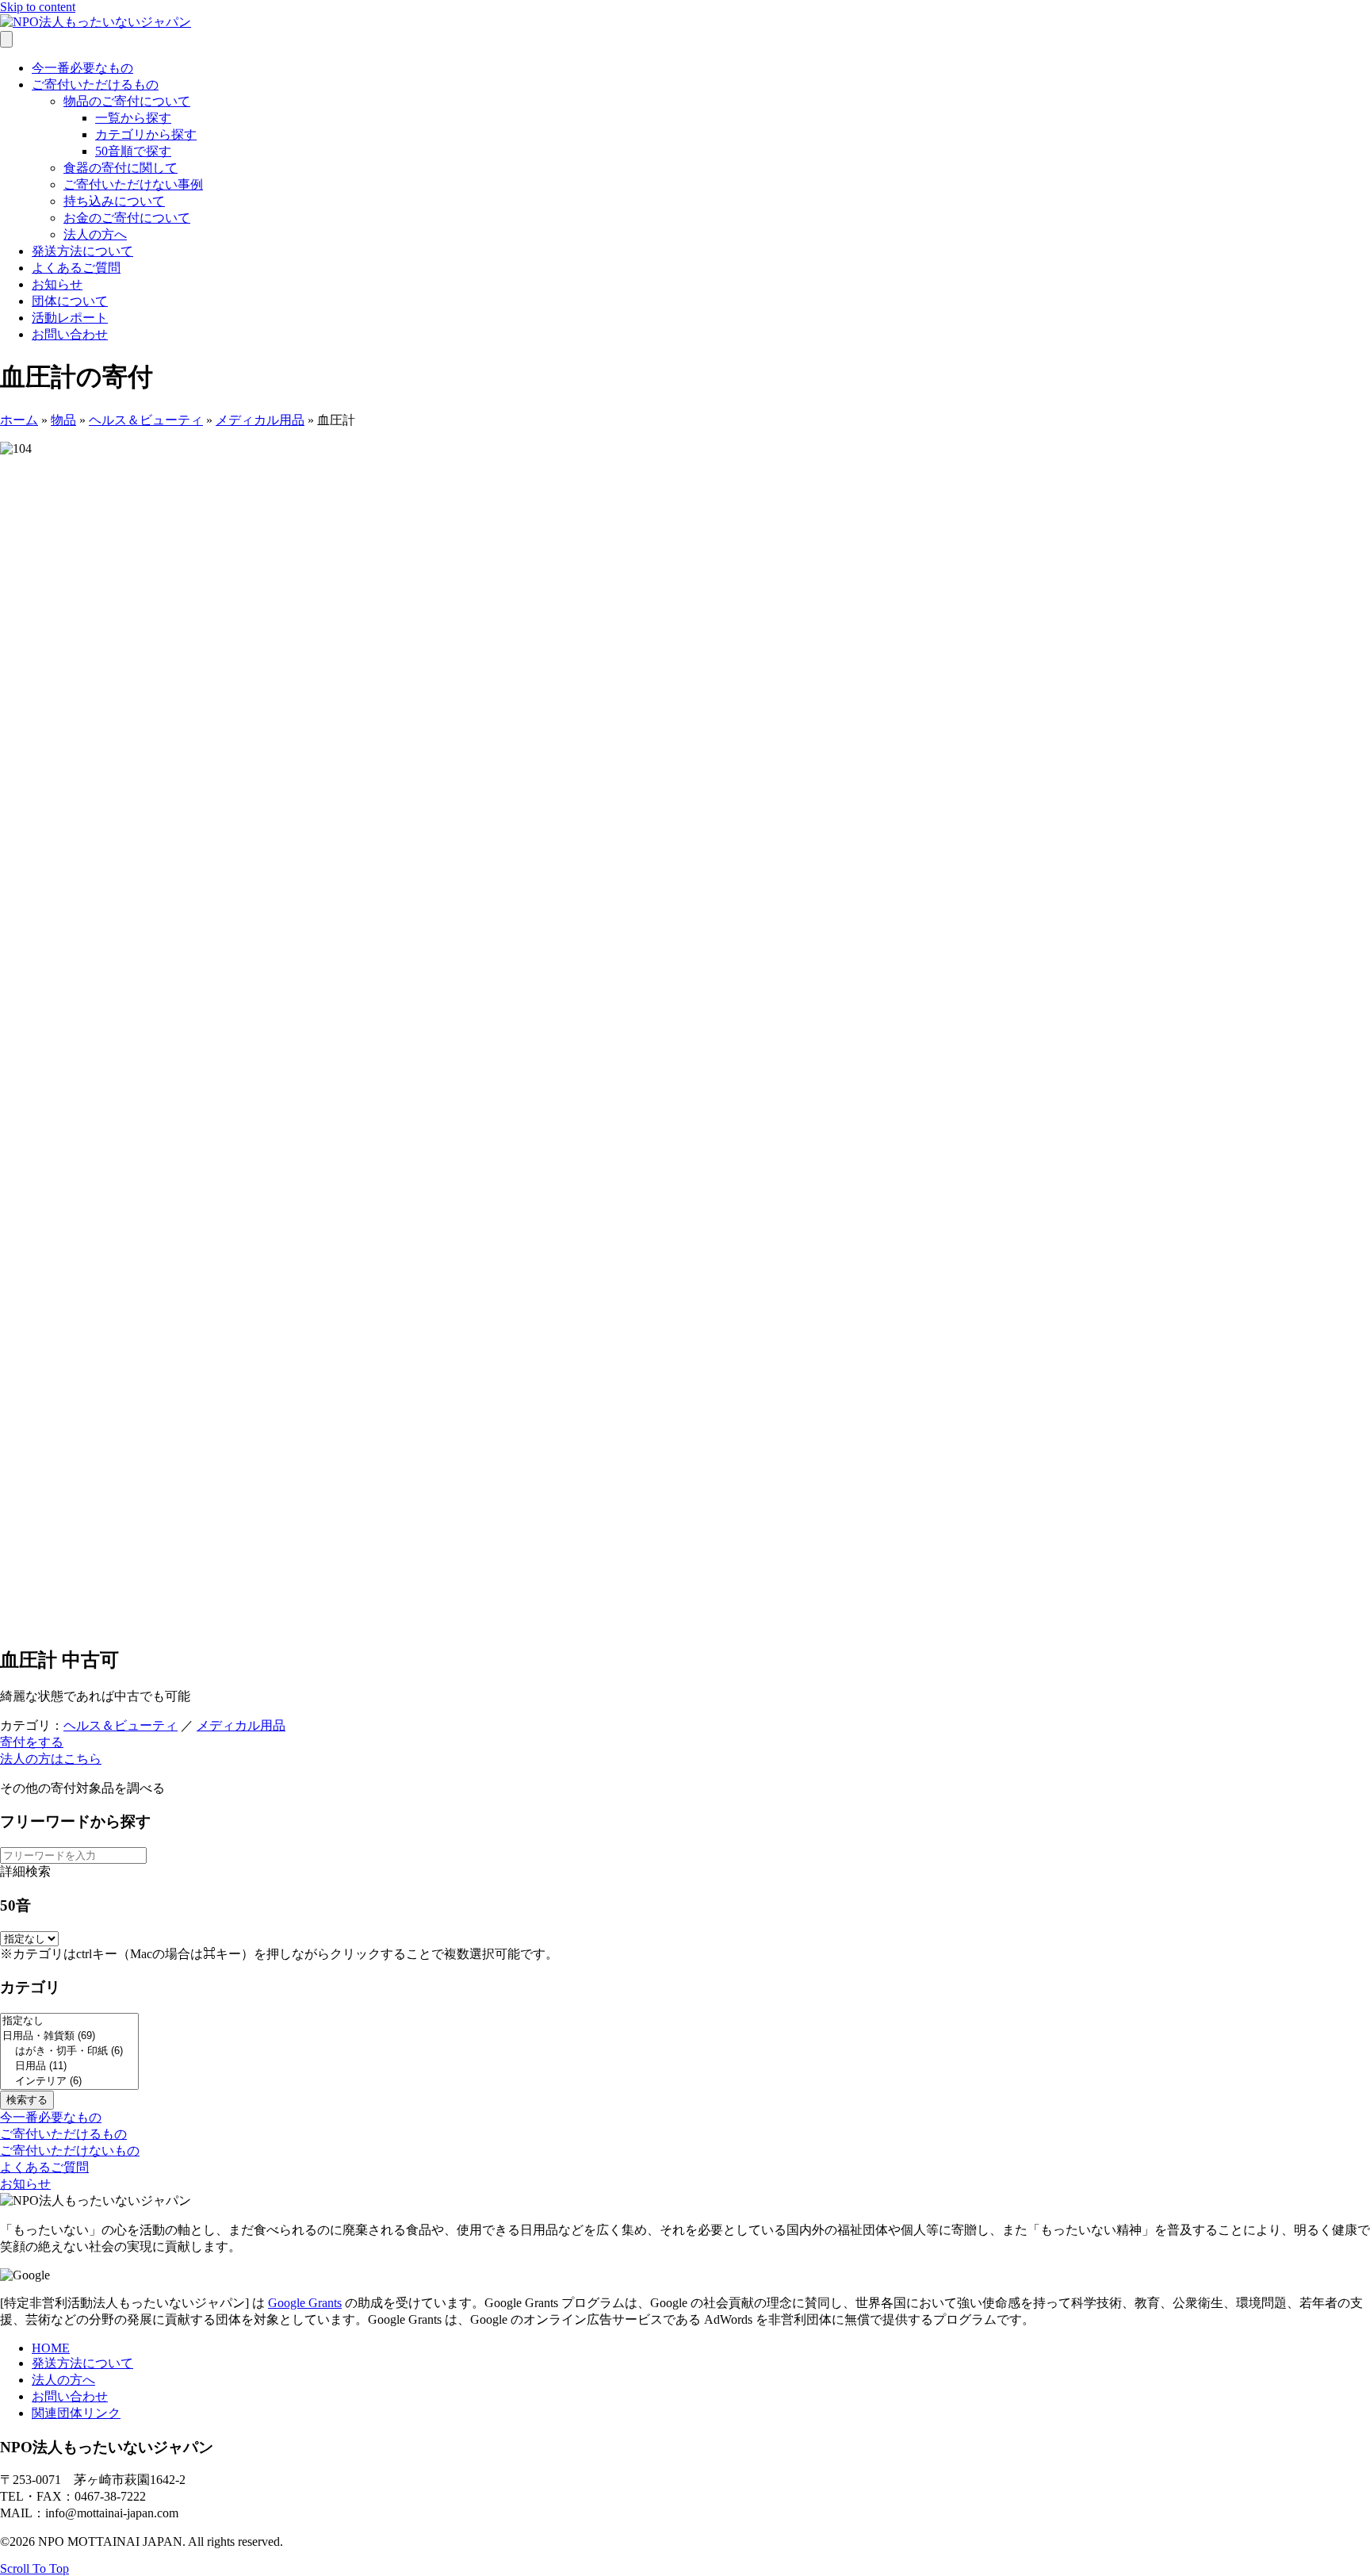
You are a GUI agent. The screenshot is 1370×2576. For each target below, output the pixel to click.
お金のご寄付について (127, 218)
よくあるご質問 (76, 268)
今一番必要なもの (82, 68)
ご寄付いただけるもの (95, 84)
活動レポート (70, 318)
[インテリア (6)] (69, 2081)
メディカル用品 (260, 420)
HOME (51, 2348)
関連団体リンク (76, 2413)
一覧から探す (133, 118)
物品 (63, 420)
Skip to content (38, 7)
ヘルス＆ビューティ (146, 420)
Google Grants (305, 2303)
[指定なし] (69, 2021)
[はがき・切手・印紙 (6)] (69, 2051)
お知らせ (57, 284)
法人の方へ (95, 234)
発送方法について (82, 251)
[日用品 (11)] (69, 2066)
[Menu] (6, 39)
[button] (32, 1742)
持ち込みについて (114, 201)
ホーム (19, 420)
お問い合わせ (70, 334)
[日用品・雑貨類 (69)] (69, 2036)
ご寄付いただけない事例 (133, 184)
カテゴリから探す (146, 134)
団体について (70, 301)
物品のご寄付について (127, 101)
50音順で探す (133, 151)
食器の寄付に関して (121, 168)
